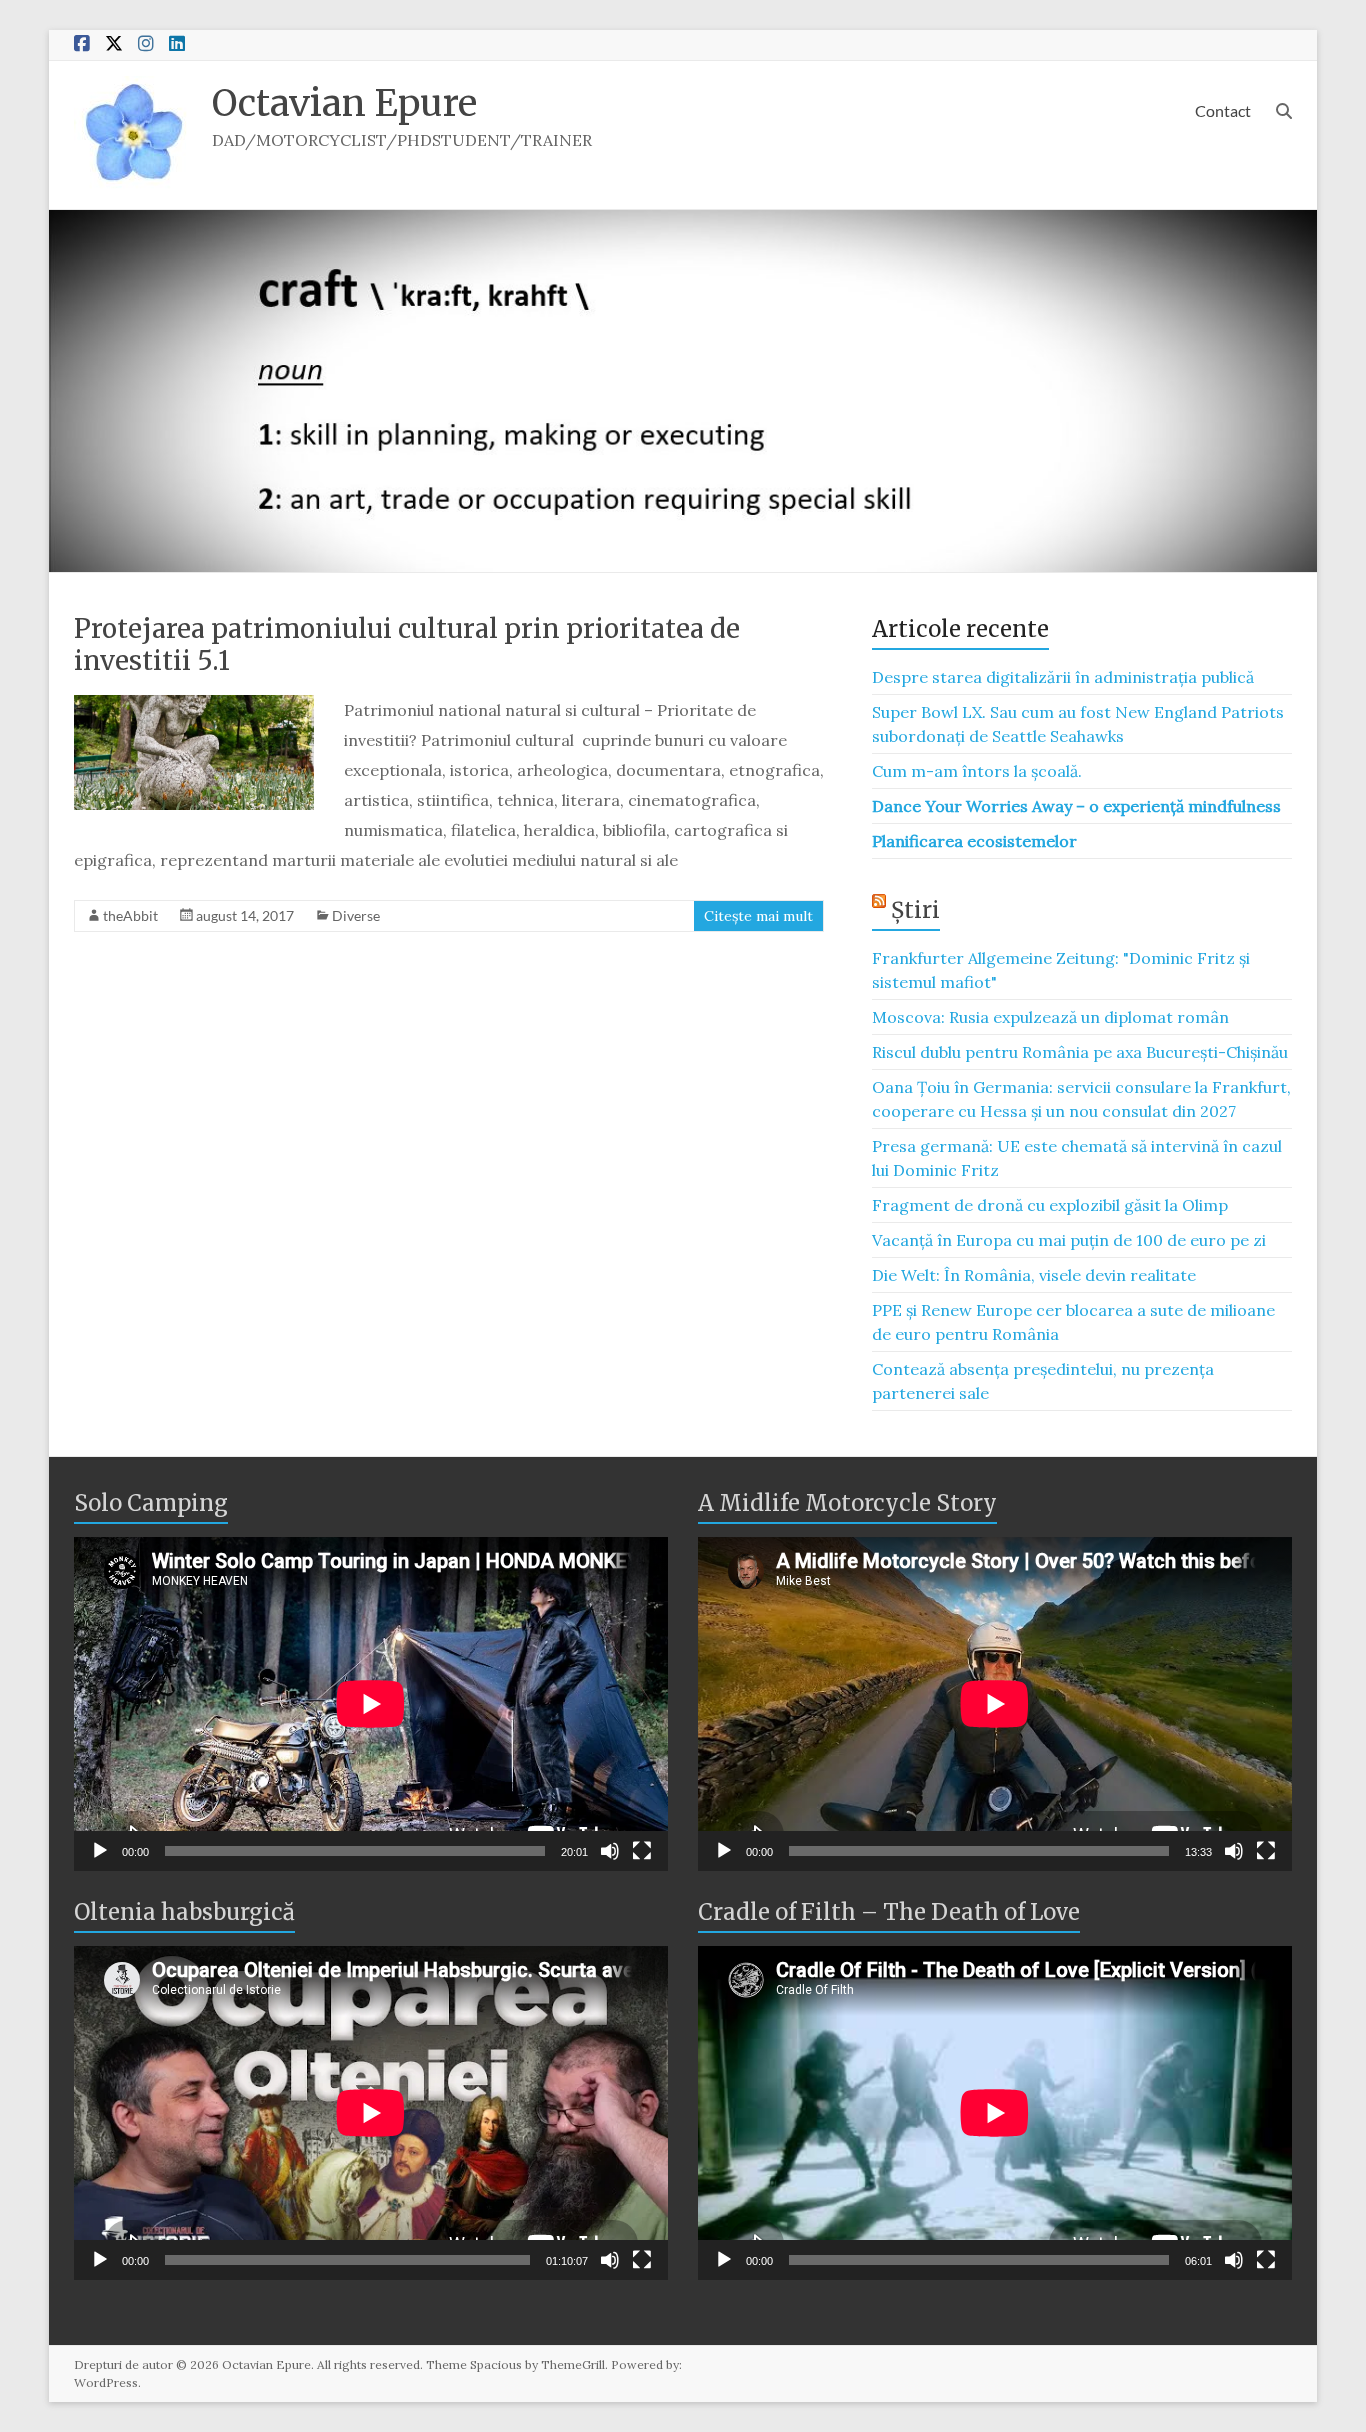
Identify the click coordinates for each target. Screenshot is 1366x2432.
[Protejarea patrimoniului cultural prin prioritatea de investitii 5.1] (194, 705)
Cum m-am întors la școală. (977, 771)
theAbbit (130, 915)
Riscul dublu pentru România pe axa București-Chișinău (1080, 1052)
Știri (915, 910)
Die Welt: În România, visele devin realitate (1034, 1275)
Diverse (356, 915)
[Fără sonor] (610, 1851)
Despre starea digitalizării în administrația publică (1063, 677)
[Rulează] (100, 1851)
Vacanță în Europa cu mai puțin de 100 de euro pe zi (1069, 1240)
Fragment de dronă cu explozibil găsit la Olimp (1050, 1205)
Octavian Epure (344, 103)
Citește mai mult (758, 916)
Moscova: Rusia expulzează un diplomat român (1050, 1017)
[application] (371, 1704)
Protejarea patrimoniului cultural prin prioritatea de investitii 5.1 (407, 644)
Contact (1223, 110)
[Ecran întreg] (642, 1851)
